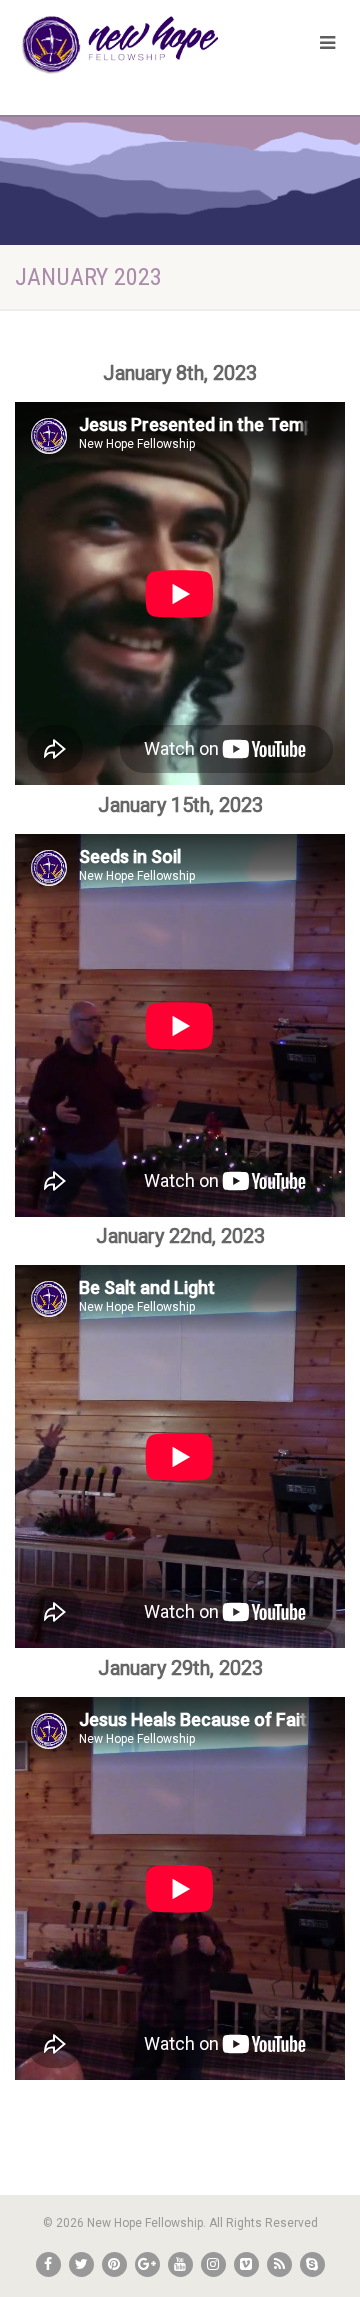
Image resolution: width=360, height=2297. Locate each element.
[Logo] (120, 45)
